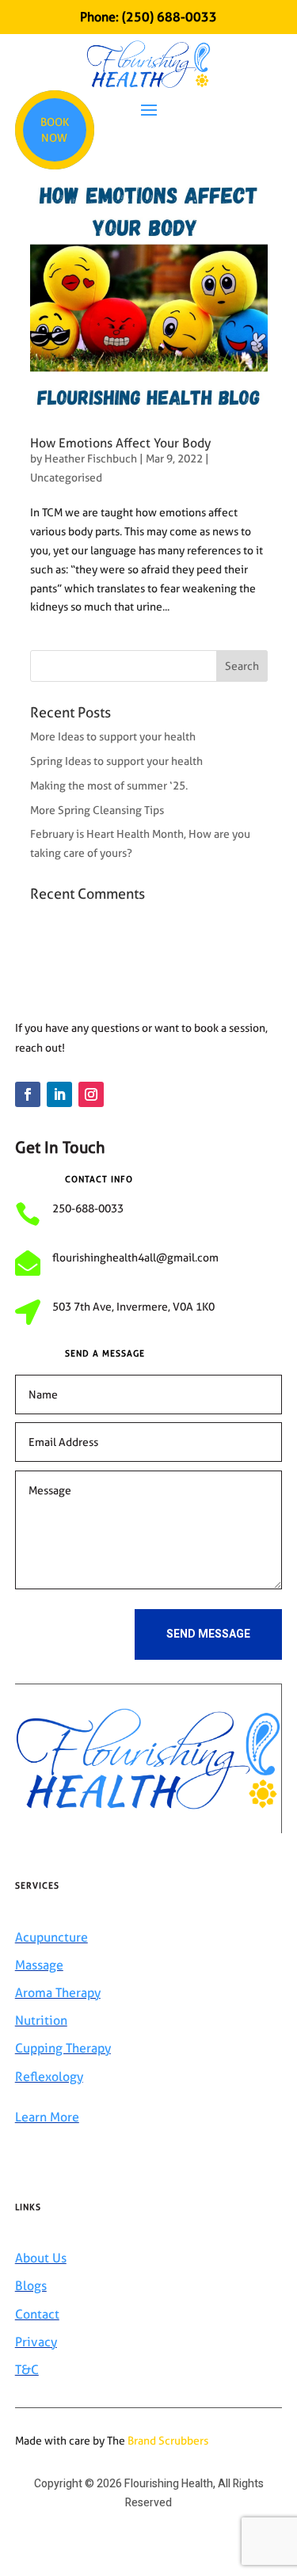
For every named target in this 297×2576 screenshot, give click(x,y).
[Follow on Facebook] (28, 1094)
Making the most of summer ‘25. (109, 786)
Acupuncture (51, 1937)
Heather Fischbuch (91, 459)
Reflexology (49, 2077)
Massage (39, 1965)
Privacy (36, 2342)
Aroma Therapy (58, 1993)
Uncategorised (66, 478)
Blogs (31, 2286)
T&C (27, 2370)
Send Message (208, 1634)
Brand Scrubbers (168, 2441)
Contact (37, 2314)
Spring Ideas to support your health (116, 761)
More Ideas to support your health (113, 736)
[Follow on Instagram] (91, 1094)
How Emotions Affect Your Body (120, 443)
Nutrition (41, 2020)
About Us (41, 2258)
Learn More (47, 2117)
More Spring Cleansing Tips (97, 810)
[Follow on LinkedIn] (59, 1094)
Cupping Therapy (63, 2048)
